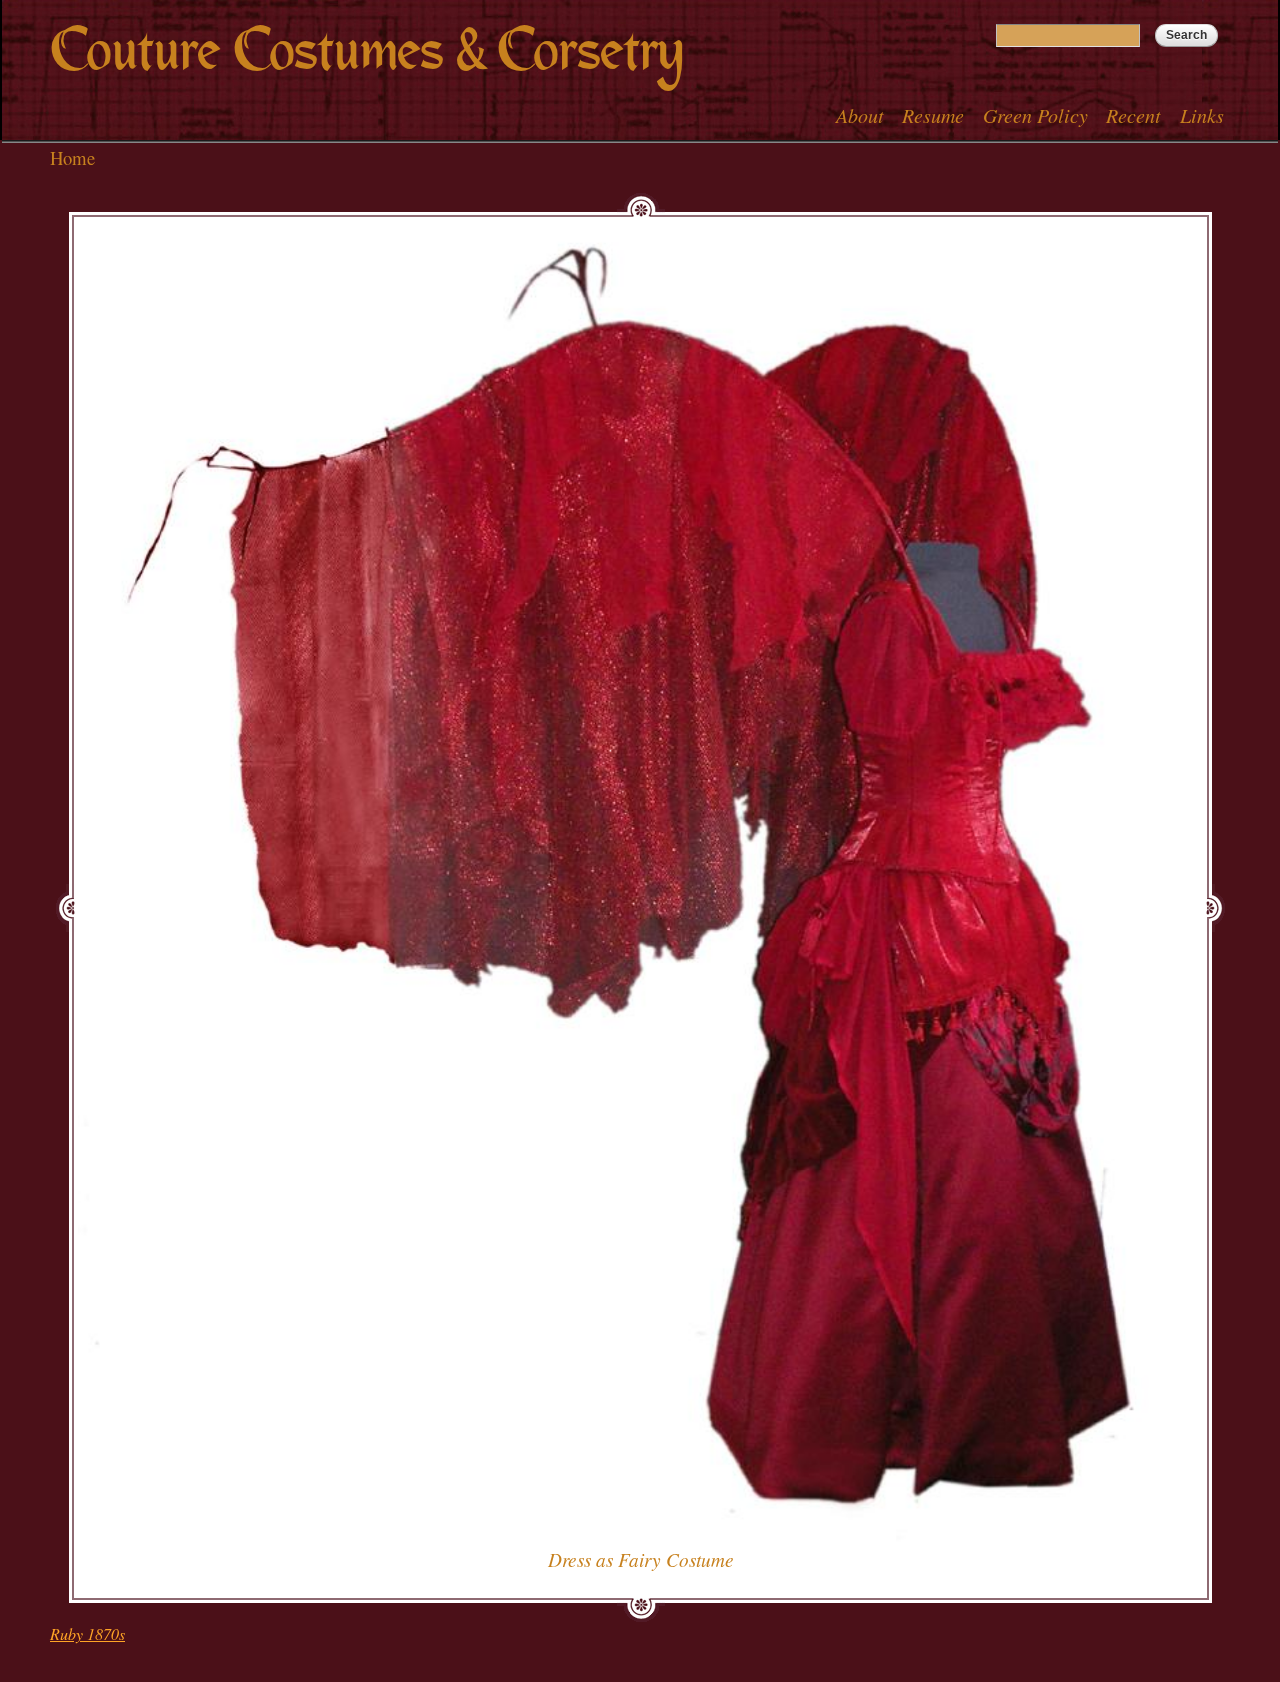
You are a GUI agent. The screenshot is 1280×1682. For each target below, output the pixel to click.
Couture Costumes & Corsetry (366, 50)
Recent (1133, 115)
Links (1202, 115)
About (860, 115)
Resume (933, 115)
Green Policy (1035, 115)
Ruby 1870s (87, 1633)
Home (72, 157)
